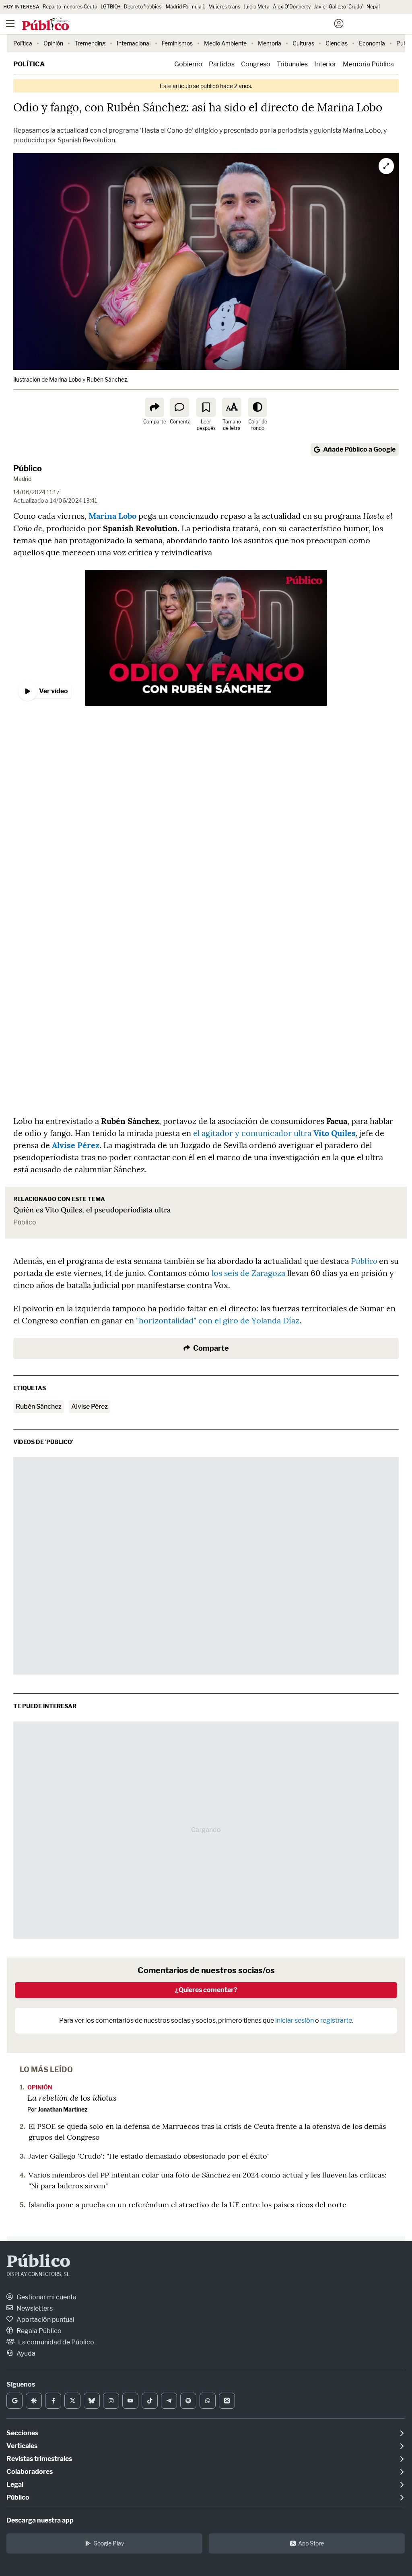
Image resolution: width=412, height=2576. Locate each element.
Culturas (303, 43)
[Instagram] (111, 2401)
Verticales (22, 2446)
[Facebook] (53, 2401)
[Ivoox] (227, 2401)
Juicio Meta (256, 7)
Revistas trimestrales (39, 2459)
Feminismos (177, 43)
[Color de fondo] (257, 407)
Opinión (53, 43)
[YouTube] (130, 2401)
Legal (15, 2485)
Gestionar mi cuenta (46, 2297)
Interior (325, 64)
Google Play (109, 2543)
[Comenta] (179, 407)
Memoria (270, 43)
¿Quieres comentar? (206, 1990)
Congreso (256, 64)
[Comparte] (154, 407)
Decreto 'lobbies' (143, 7)
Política (23, 43)
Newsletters (34, 2308)
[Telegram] (169, 2401)
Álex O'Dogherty (292, 7)
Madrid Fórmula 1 (185, 7)
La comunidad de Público (56, 2342)
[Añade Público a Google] (14, 2401)
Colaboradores (30, 2472)
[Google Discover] (34, 2401)
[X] (72, 2401)
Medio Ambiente (225, 43)
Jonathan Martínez (63, 2109)
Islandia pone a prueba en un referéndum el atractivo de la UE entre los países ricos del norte (187, 2205)
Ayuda (25, 2353)
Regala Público (38, 2331)
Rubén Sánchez (39, 1406)
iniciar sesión (295, 2020)
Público (28, 468)
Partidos (222, 64)
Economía (372, 43)
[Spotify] (188, 2401)
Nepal (373, 7)
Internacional (134, 43)
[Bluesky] (92, 2401)
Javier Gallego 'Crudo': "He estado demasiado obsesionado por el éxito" (149, 2156)
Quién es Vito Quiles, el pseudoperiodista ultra (92, 1210)
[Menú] (10, 24)
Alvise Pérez (76, 1145)
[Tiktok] (150, 2401)
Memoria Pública (368, 64)
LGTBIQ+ (111, 7)
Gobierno (188, 64)
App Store (311, 2543)
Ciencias (337, 43)
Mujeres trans (224, 7)
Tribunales (292, 64)
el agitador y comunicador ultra (274, 1133)
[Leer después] (206, 407)
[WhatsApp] (208, 2401)
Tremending (90, 43)
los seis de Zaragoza (248, 1273)
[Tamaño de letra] (232, 407)
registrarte (336, 2020)
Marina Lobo (112, 516)
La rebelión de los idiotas (72, 2097)
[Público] (192, 25)
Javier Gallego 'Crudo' (339, 7)
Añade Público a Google (359, 449)
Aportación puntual (45, 2320)
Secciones (22, 2433)
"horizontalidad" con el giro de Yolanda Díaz (218, 1320)
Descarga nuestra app (40, 2520)
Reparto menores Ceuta (70, 7)
